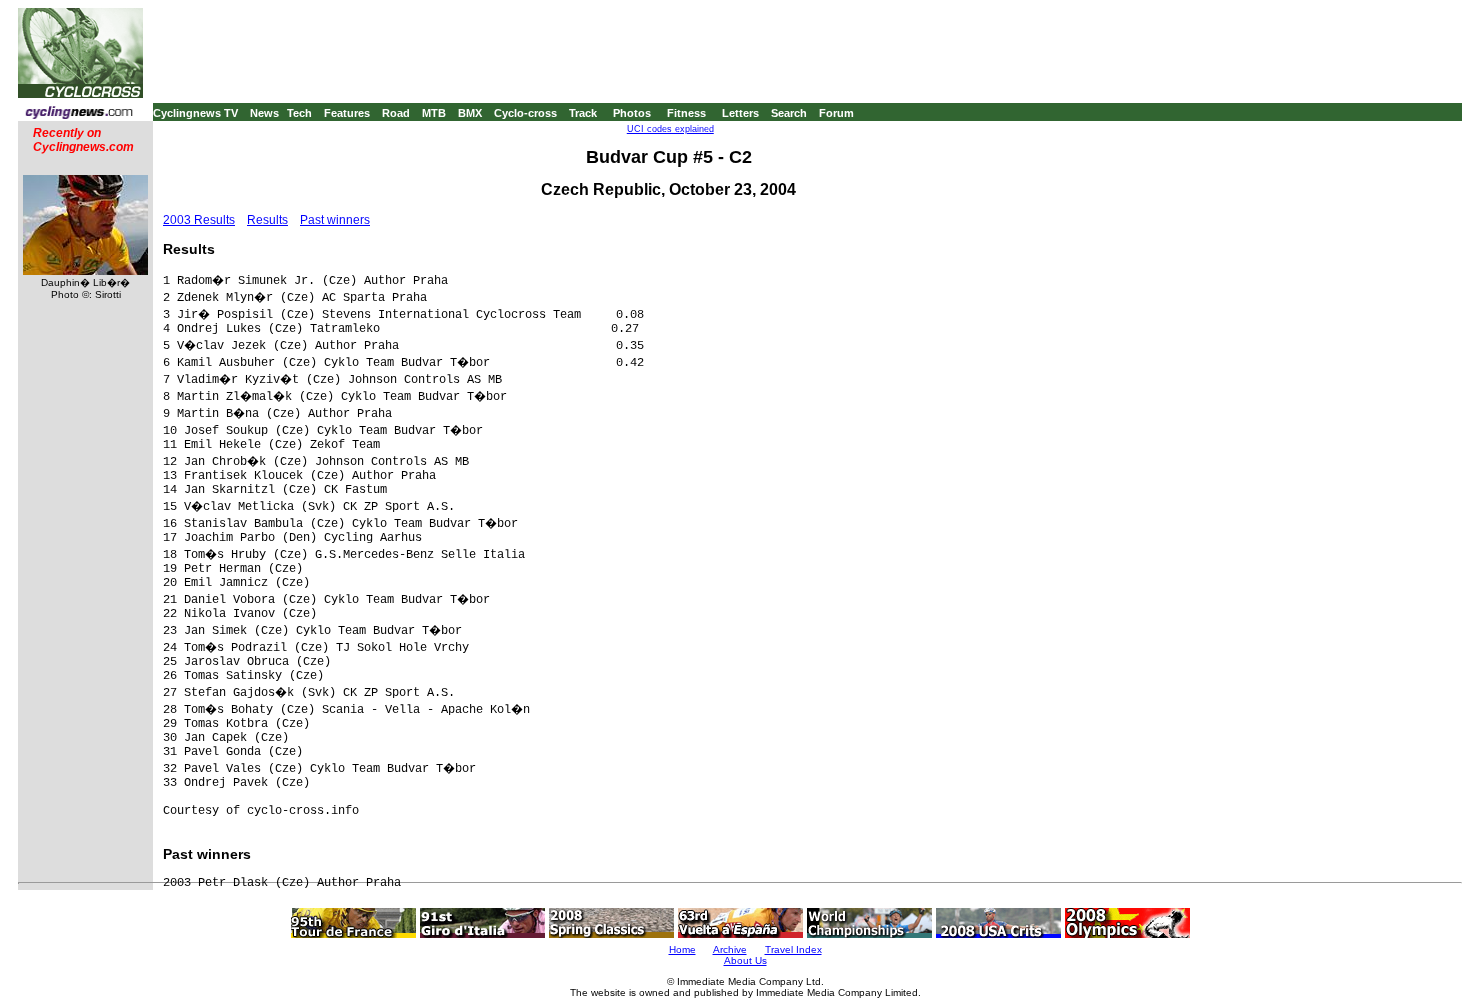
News (264, 113)
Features (347, 113)
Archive (730, 949)
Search (789, 113)
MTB (434, 113)
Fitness (686, 113)
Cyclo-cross (525, 113)
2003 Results (199, 220)
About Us (745, 960)
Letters (740, 113)
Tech (299, 113)
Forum (836, 113)
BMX (470, 113)
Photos (632, 113)
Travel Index (793, 949)
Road (396, 113)
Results (267, 220)
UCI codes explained (670, 129)
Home (682, 949)
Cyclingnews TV (195, 113)
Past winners (335, 220)
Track (583, 113)
